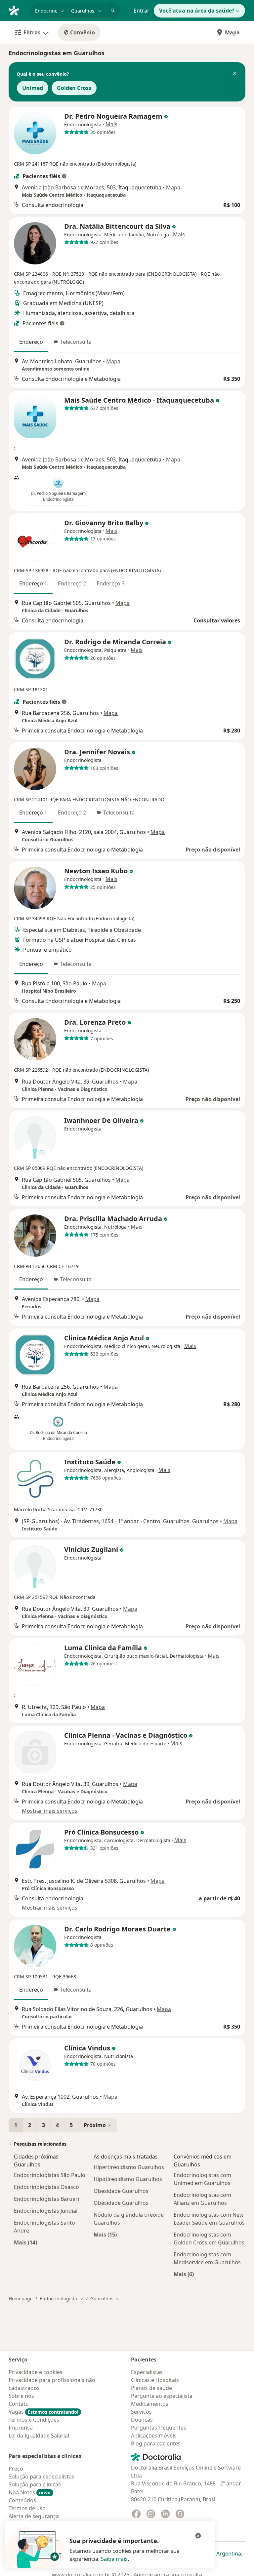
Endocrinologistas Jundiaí (46, 2211)
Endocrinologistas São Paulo (50, 2175)
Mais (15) (105, 2234)
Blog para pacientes (156, 2443)
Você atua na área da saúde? (197, 11)
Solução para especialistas (42, 2477)
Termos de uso (27, 2508)
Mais (111, 124)
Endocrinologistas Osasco (46, 2187)
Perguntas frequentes (159, 2428)
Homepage (21, 2299)
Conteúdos (22, 2500)
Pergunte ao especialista (162, 2396)
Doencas (142, 2420)
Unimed (33, 88)
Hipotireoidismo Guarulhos (128, 2179)
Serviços (141, 2412)
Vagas (43, 2412)
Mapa (232, 32)
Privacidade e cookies (36, 2372)
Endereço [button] (31, 342)
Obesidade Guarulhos (121, 2191)
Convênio (83, 32)
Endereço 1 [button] (33, 583)
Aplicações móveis (154, 2436)
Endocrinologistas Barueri (46, 2199)
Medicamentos (150, 2404)
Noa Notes (30, 2492)
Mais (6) (184, 2274)
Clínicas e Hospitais (155, 2380)
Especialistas (147, 2372)
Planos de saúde (151, 2388)
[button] (235, 74)
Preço (16, 2469)
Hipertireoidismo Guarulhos (129, 2167)
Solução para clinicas (35, 2484)
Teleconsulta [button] (76, 342)
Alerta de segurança (34, 2516)
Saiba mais (114, 2559)
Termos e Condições (34, 2420)
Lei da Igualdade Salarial (39, 2436)
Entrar (142, 11)
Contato (19, 2404)
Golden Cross (74, 88)
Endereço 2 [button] (72, 583)
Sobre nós (21, 2396)
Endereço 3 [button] (111, 583)
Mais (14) (25, 2242)
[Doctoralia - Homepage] (17, 10)
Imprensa (21, 2428)
